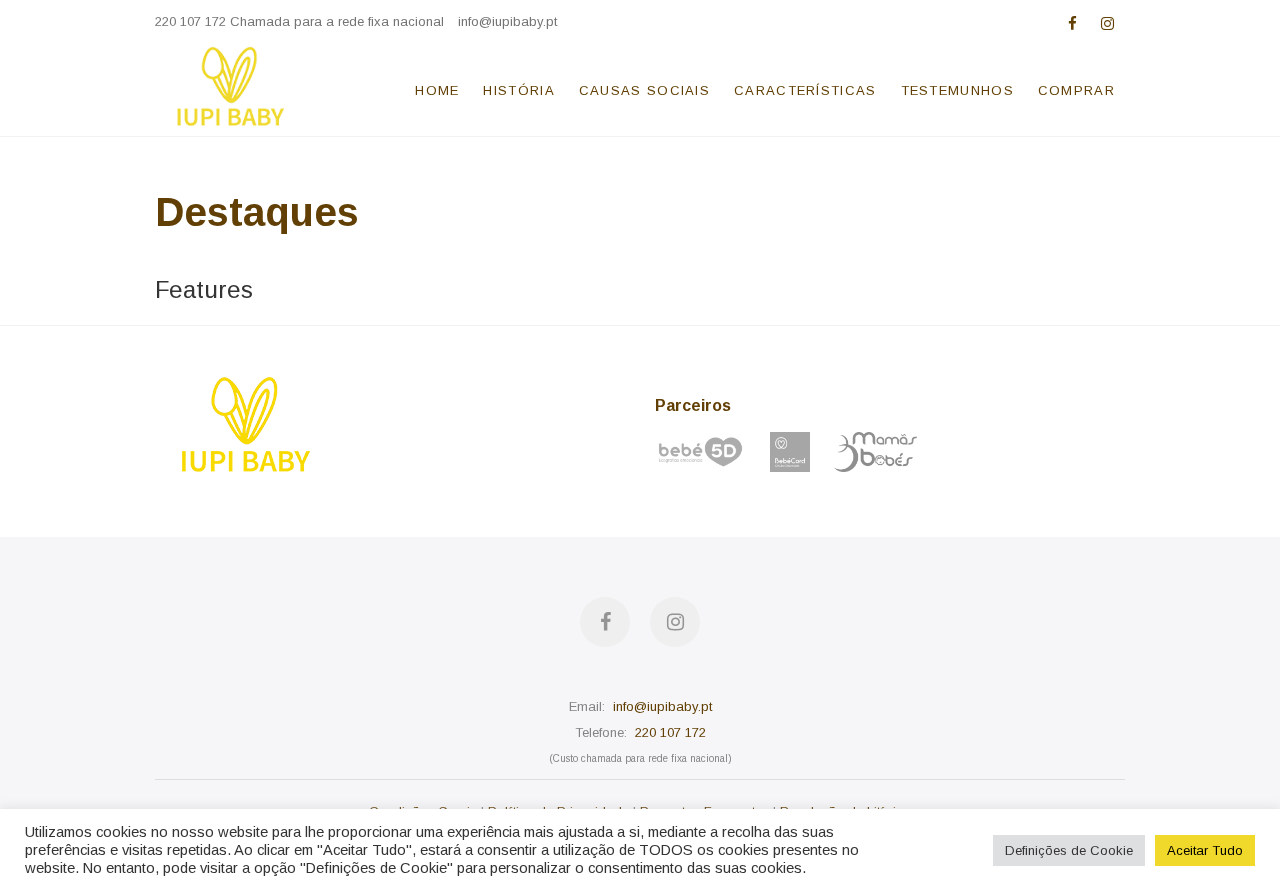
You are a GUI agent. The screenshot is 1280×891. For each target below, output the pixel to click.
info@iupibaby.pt (507, 21)
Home (437, 90)
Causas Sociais (644, 90)
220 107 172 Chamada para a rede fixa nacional (299, 21)
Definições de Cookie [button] (1069, 850)
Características (805, 90)
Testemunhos (957, 90)
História (518, 90)
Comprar (1076, 90)
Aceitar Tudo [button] (1205, 850)
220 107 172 (670, 732)
